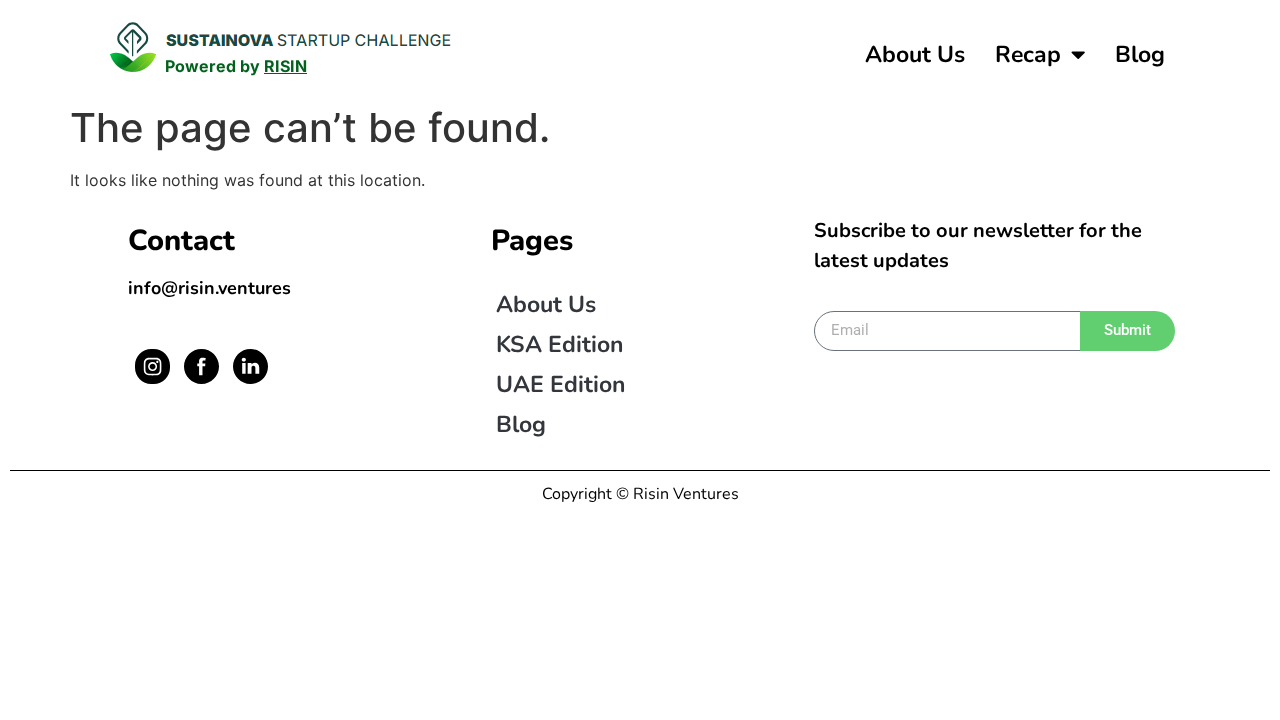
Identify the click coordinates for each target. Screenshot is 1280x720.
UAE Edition (560, 384)
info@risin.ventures (209, 288)
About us (915, 54)
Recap (1028, 54)
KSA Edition (559, 344)
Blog (1140, 54)
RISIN (285, 66)
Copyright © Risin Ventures (640, 494)
